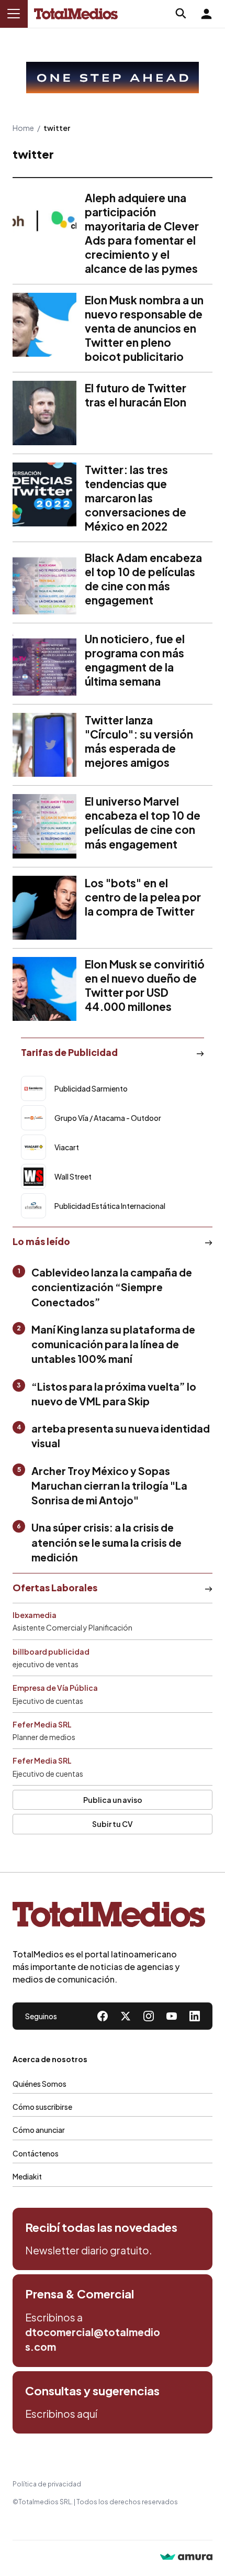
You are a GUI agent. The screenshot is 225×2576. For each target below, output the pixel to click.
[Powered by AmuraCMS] (186, 2558)
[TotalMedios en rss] (195, 2016)
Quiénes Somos (40, 2084)
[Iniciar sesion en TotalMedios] (206, 14)
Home (23, 128)
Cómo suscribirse (42, 2107)
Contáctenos (36, 2153)
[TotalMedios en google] (149, 2016)
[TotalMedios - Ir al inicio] (76, 14)
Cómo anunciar (39, 2130)
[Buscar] (181, 14)
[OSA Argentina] (113, 78)
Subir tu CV (113, 1824)
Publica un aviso (113, 1800)
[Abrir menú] (14, 14)
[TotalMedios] (109, 1917)
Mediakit (27, 2176)
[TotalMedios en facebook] (103, 2016)
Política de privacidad (47, 2484)
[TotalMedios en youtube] (172, 2016)
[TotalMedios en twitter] (126, 2016)
